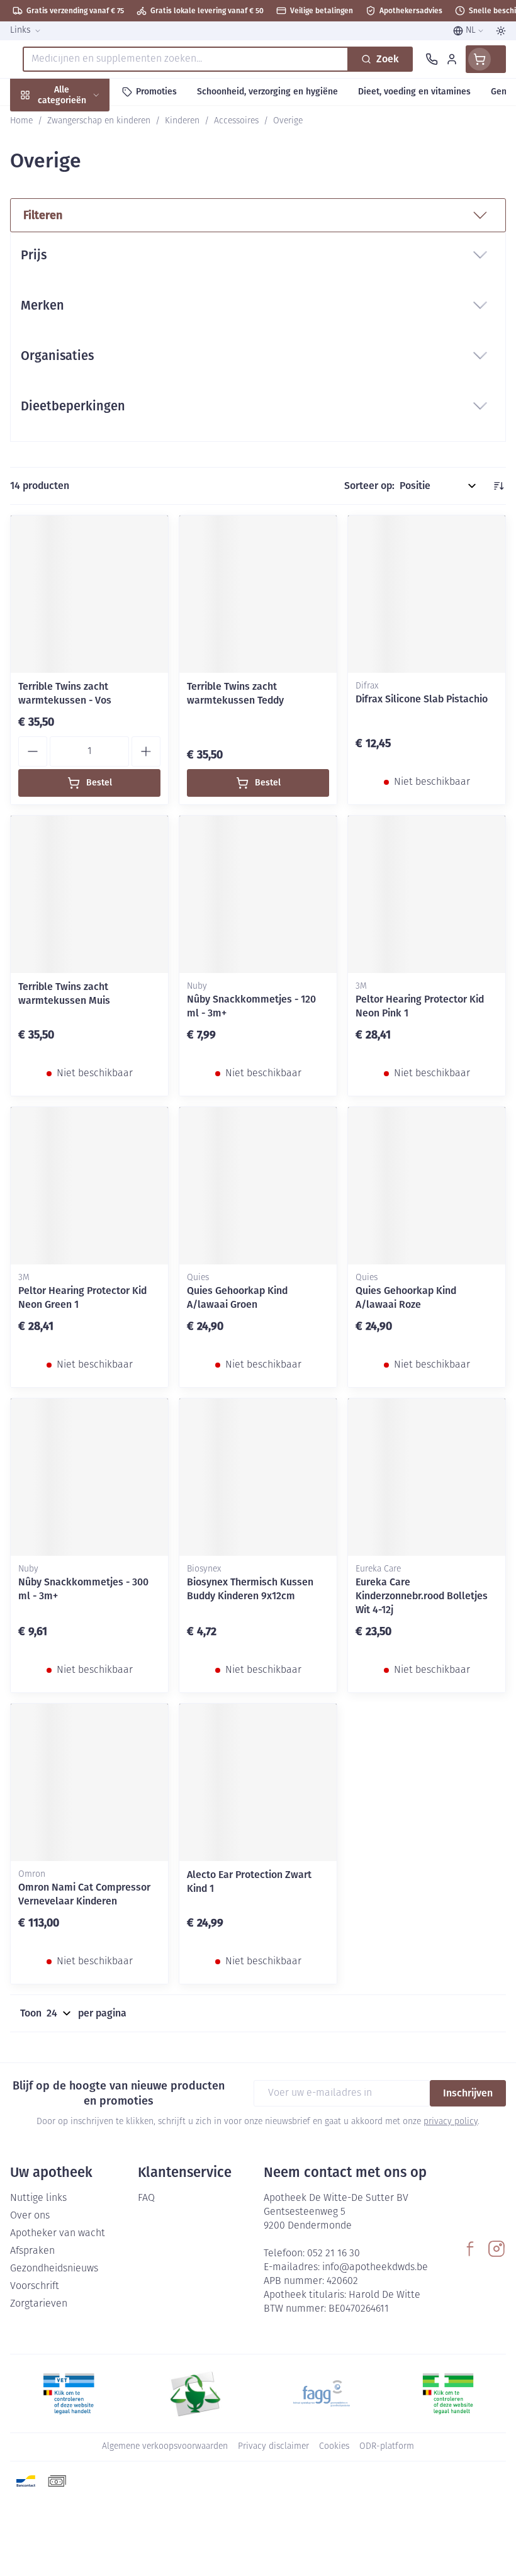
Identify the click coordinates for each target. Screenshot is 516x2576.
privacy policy (451, 2122)
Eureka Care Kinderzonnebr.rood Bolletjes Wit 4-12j (422, 1596)
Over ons (30, 2216)
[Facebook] (470, 2249)
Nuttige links (38, 2198)
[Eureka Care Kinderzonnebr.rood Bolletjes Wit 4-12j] (427, 1477)
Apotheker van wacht (58, 2234)
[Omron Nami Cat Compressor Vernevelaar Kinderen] (89, 1782)
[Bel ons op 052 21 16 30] (432, 59)
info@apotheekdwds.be (375, 2268)
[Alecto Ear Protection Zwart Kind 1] (258, 1782)
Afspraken (32, 2251)
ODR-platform (387, 2447)
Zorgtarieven (39, 2304)
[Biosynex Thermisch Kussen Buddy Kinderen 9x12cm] (258, 1477)
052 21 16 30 (334, 2254)
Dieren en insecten (81, 357)
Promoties (33, 121)
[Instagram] (496, 2249)
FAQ (146, 2198)
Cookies (334, 2447)
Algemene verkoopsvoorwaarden (165, 2447)
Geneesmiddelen (81, 386)
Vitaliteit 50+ (81, 270)
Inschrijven (468, 2093)
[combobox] (186, 59)
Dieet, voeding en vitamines (81, 195)
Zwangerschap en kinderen (81, 236)
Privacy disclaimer (273, 2447)
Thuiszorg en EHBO (81, 328)
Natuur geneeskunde (81, 299)
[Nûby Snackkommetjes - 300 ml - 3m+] (89, 1477)
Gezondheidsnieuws (54, 2269)
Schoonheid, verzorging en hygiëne (81, 155)
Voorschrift (35, 2286)
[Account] (452, 59)
